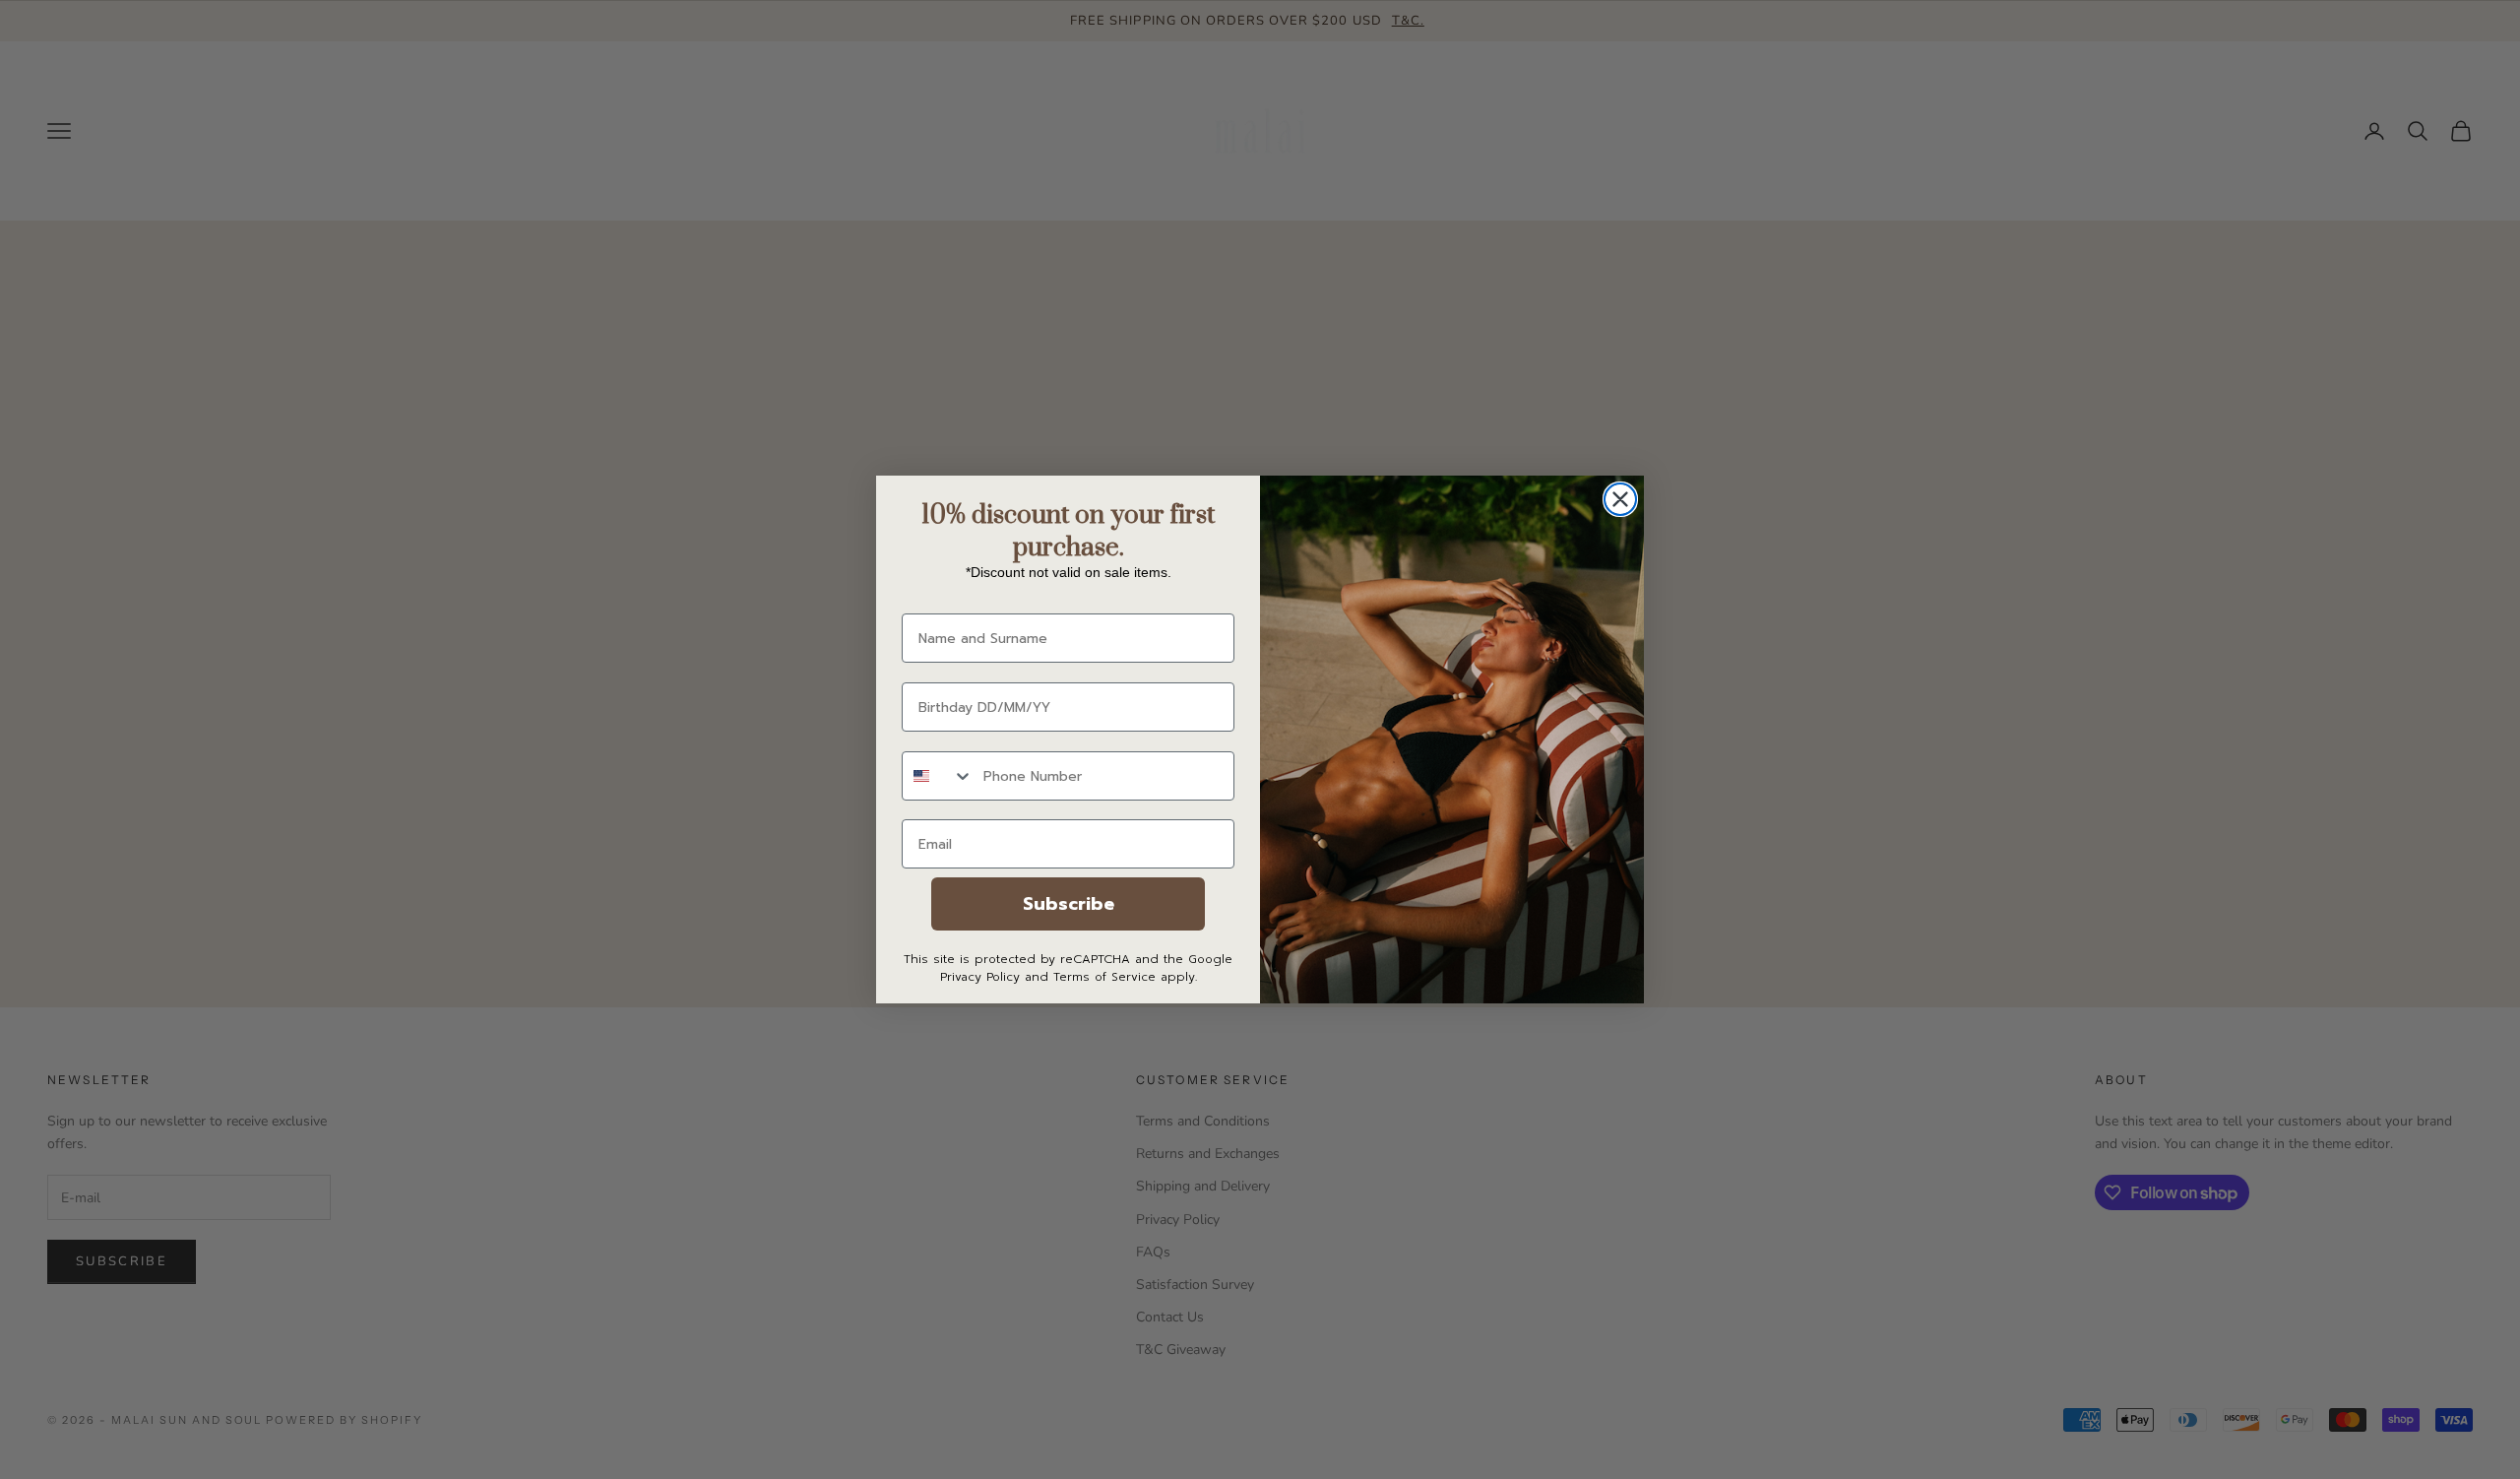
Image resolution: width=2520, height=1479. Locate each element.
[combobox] (938, 776)
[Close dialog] (1620, 499)
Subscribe (1069, 904)
